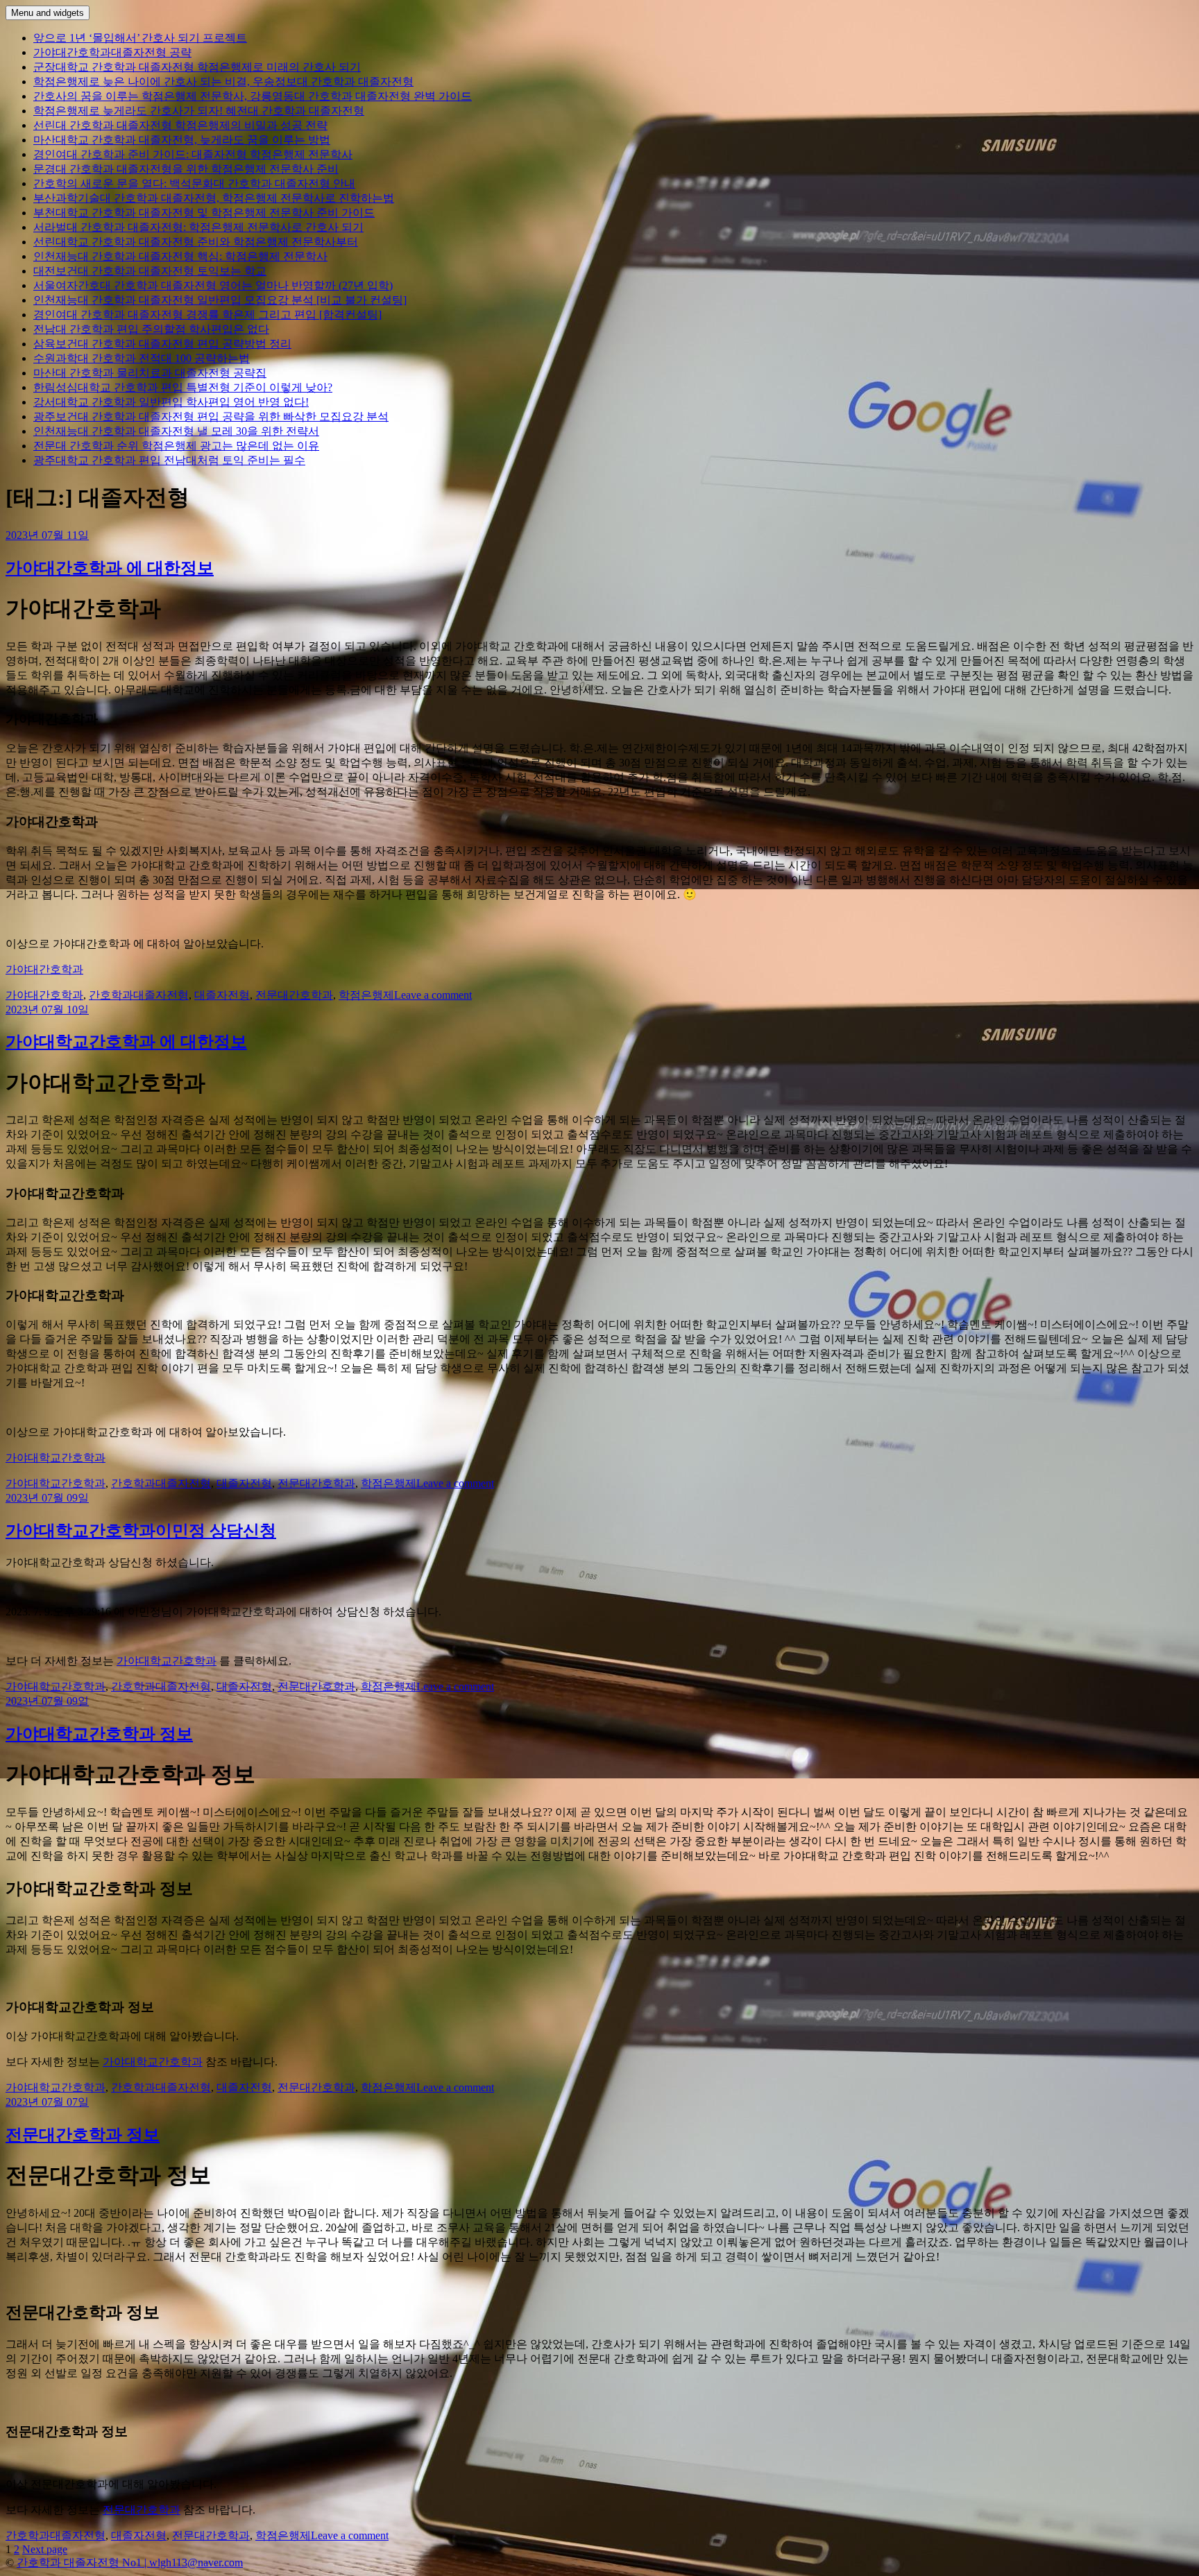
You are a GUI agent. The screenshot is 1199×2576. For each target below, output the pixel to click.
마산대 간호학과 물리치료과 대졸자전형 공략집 (150, 373)
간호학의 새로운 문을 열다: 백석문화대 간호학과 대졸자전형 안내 (194, 183)
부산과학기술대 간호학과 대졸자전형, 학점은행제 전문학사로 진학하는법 (214, 198)
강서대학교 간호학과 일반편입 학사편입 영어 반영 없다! (171, 402)
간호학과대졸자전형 (139, 995)
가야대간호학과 (44, 969)
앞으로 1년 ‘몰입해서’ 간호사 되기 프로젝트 (140, 38)
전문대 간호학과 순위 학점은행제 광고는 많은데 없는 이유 (176, 446)
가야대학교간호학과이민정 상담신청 (141, 1531)
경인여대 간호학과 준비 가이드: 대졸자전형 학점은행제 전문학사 (193, 154)
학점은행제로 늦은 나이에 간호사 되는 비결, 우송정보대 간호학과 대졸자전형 (223, 81)
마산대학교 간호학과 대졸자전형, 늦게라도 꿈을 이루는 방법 (182, 140)
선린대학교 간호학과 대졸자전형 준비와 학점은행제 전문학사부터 (196, 242)
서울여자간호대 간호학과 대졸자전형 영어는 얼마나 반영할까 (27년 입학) (213, 285)
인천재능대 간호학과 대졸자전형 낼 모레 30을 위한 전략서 (176, 431)
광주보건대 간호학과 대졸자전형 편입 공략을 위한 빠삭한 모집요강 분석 (211, 417)
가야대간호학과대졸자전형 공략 (112, 52)
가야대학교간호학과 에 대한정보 (126, 1042)
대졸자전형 (222, 995)
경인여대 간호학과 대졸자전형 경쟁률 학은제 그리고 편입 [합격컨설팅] (207, 315)
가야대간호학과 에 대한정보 (110, 568)
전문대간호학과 (294, 995)
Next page (45, 2549)
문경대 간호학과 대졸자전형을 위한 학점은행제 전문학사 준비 (186, 169)
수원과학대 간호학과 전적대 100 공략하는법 (142, 358)
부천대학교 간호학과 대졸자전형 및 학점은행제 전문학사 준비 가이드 (204, 213)
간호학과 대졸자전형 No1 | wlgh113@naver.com (130, 2562)
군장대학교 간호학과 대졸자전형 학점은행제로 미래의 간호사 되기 (197, 67)
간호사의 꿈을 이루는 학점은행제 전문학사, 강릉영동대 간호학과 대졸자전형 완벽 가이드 (253, 96)
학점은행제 (366, 995)
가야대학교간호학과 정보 (99, 1734)
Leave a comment (433, 995)
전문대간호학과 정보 (83, 2135)
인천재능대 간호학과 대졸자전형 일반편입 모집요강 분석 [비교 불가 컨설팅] (220, 300)
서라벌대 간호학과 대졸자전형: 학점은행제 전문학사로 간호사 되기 (198, 227)
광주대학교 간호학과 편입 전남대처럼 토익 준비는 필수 (169, 460)
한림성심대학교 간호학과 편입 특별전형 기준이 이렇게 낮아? (183, 387)
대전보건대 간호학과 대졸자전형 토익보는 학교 (150, 271)
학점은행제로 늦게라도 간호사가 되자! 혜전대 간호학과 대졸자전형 (199, 111)
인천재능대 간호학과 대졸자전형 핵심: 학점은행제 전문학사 (180, 256)
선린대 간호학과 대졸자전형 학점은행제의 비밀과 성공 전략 (180, 125)
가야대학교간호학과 (56, 1458)
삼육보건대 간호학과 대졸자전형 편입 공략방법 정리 (162, 344)
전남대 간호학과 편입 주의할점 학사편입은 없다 (151, 329)
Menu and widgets (48, 13)
